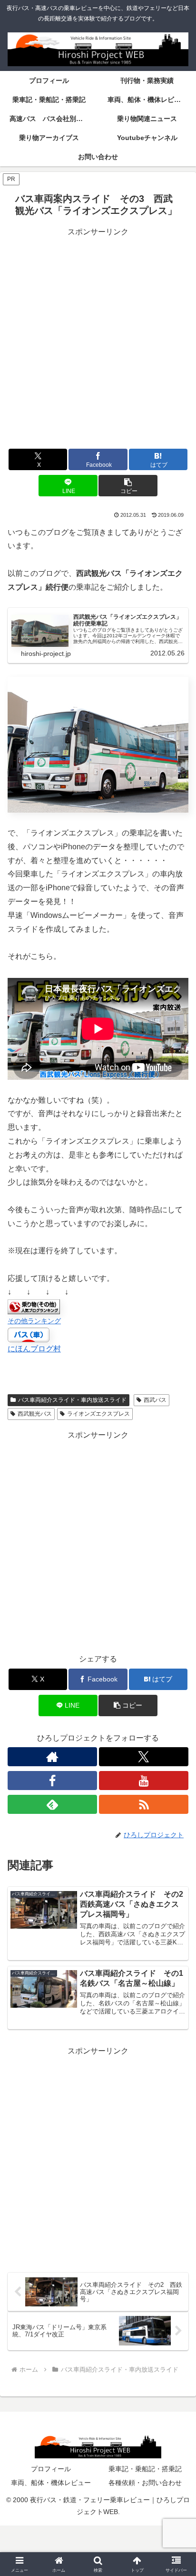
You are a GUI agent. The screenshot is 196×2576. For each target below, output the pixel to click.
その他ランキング (34, 1321)
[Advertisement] (98, 337)
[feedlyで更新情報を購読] (52, 1804)
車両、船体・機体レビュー (51, 2483)
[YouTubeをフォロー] (144, 1781)
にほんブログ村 (34, 1349)
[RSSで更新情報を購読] (144, 1804)
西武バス (155, 1400)
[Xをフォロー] (144, 1757)
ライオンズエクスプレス (98, 1414)
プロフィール (51, 2469)
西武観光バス (35, 1414)
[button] (128, 486)
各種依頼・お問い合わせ (145, 2483)
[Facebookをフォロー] (52, 1781)
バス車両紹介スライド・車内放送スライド (72, 1400)
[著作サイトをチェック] (52, 1757)
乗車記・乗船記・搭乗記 (145, 2469)
